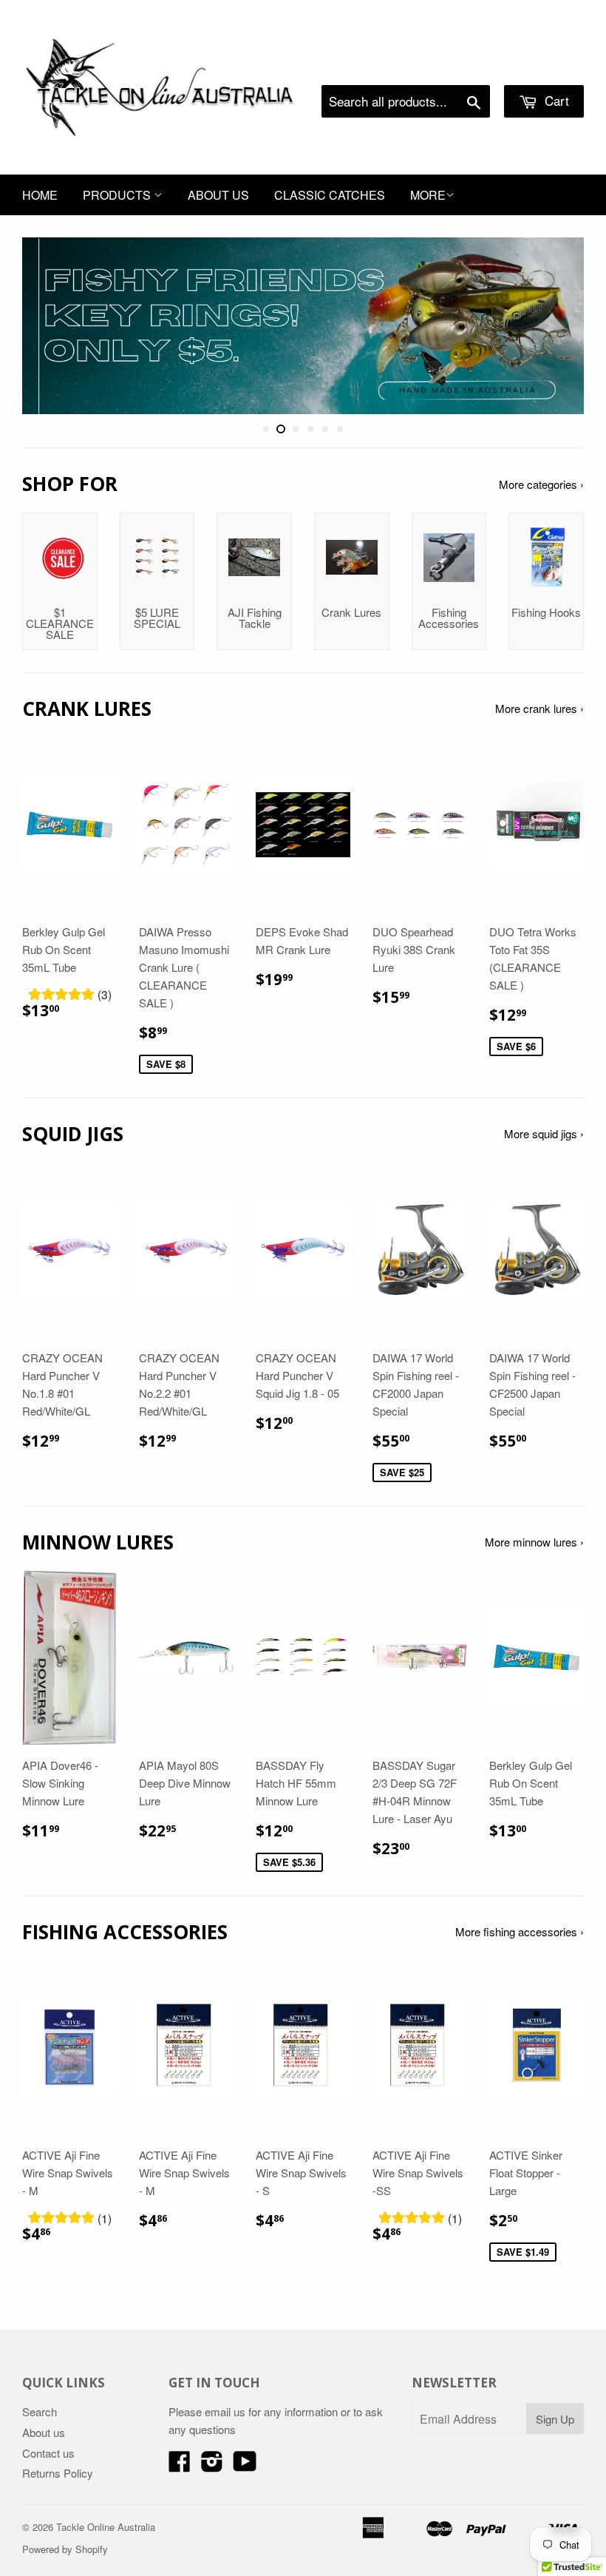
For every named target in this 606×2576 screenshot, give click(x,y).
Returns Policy (58, 2473)
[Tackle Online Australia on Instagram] (212, 2465)
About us (218, 195)
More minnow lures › (534, 1542)
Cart (555, 100)
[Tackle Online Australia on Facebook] (180, 2465)
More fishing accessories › (520, 1931)
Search (40, 2411)
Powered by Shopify (65, 2549)
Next (560, 326)
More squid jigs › (544, 1133)
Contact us (48, 2453)
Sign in (462, 67)
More (428, 195)
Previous (46, 326)
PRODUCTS (118, 195)
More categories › (541, 484)
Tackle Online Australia (106, 2527)
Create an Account (542, 67)
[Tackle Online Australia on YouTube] (245, 2465)
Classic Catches (330, 195)
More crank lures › (539, 708)
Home (40, 195)
